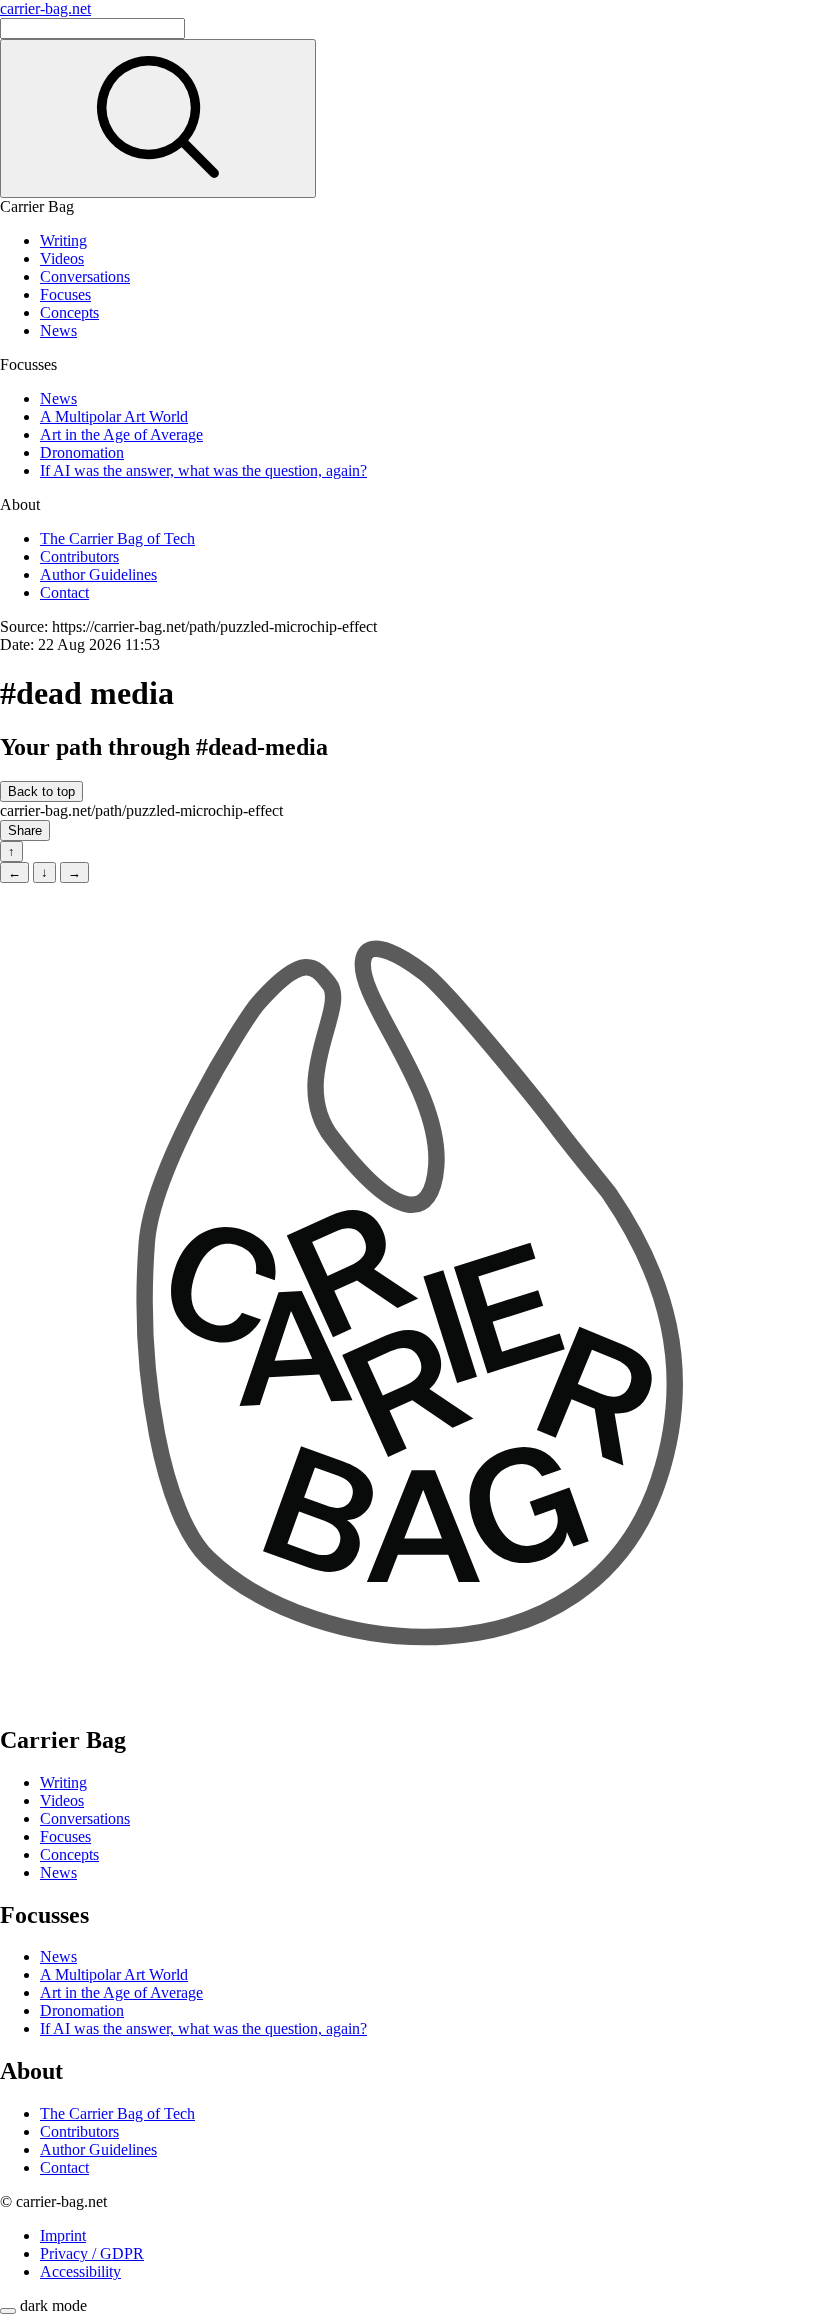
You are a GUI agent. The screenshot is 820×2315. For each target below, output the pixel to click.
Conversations (85, 276)
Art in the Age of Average (121, 434)
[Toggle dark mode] (8, 2311)
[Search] (158, 118)
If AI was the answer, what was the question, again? (203, 470)
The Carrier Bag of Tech (117, 538)
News (58, 330)
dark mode (53, 2305)
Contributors (79, 556)
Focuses (65, 294)
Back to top (41, 791)
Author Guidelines (98, 574)
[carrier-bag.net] (410, 1697)
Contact (64, 592)
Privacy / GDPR (92, 2253)
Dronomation (82, 452)
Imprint (63, 2235)
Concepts (69, 312)
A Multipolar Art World (114, 416)
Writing (63, 240)
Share (25, 830)
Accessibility (80, 2271)
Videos (62, 258)
